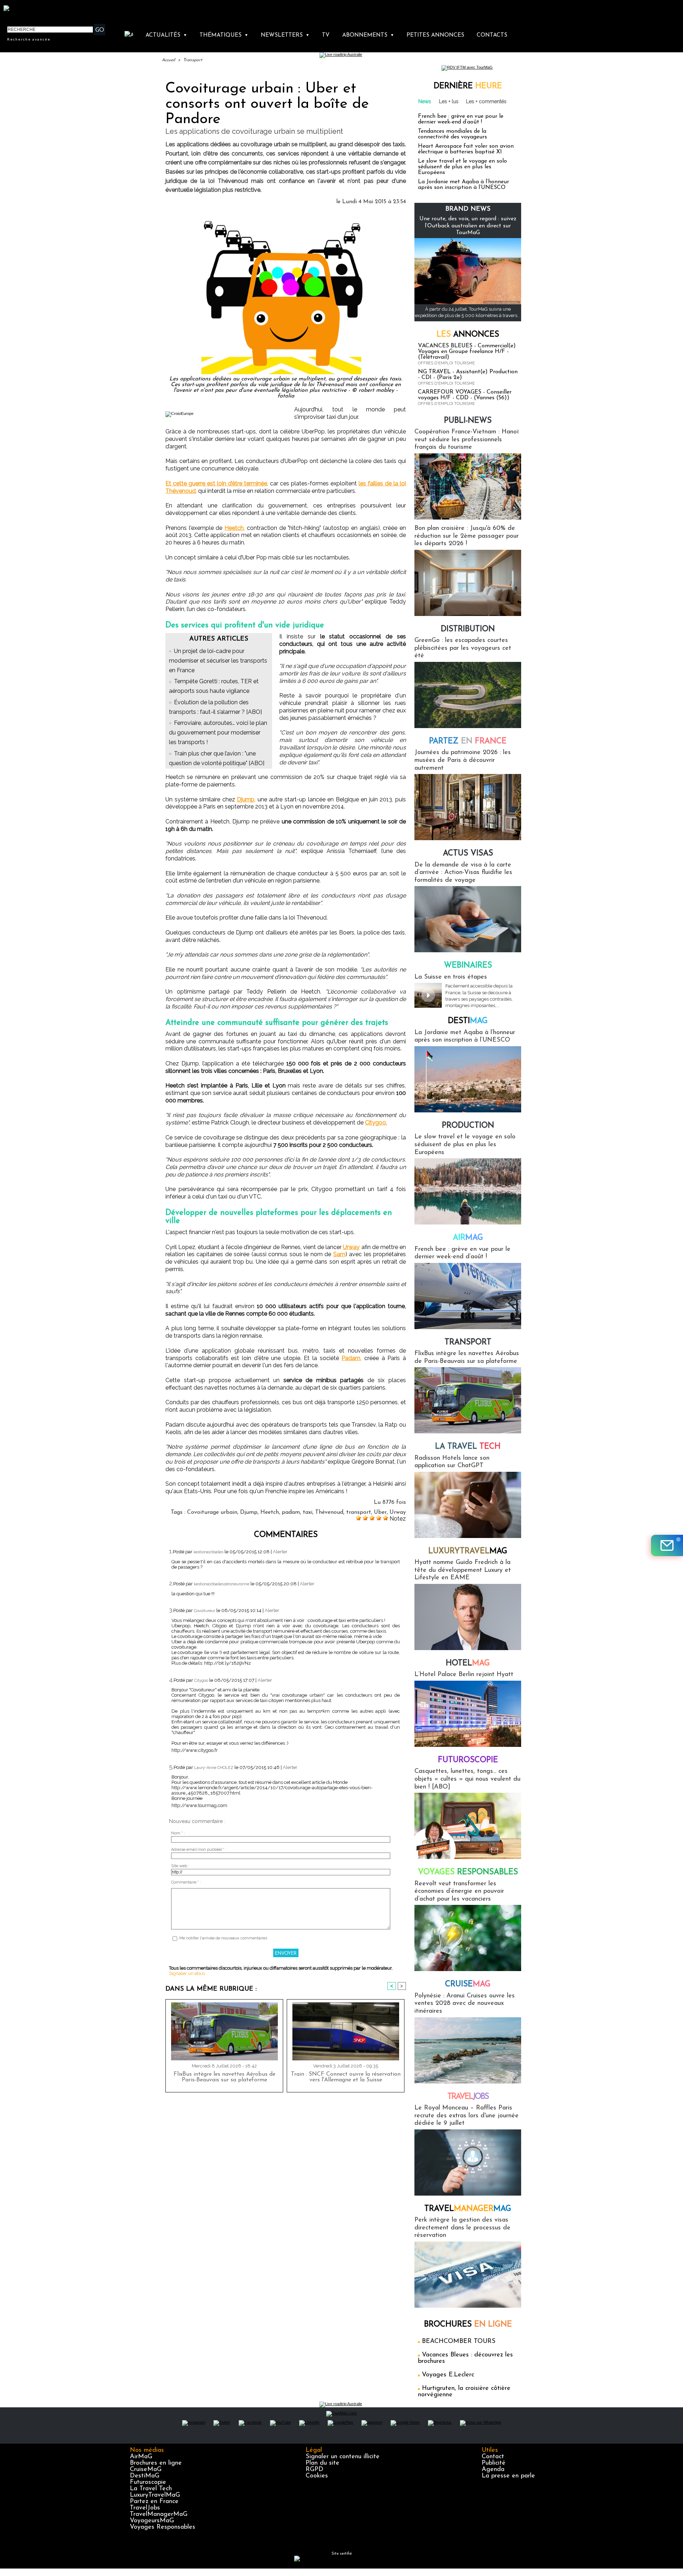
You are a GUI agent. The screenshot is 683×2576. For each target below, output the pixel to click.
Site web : (180, 1866)
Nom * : (178, 1833)
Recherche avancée (29, 39)
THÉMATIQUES (224, 35)
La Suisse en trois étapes (451, 977)
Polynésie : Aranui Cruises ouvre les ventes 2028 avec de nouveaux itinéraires (465, 2004)
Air (468, 1238)
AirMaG (141, 2457)
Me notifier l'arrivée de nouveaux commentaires (223, 1938)
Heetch (270, 1512)
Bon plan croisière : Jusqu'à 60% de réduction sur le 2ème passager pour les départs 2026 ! (467, 536)
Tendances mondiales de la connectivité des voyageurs (452, 134)
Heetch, (235, 528)
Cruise (468, 1984)
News (425, 101)
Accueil (168, 60)
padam (291, 1512)
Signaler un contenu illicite (343, 2457)
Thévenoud (329, 1512)
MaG (468, 1551)
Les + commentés (486, 101)
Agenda (493, 2470)
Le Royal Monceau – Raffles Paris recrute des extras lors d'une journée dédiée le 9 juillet (467, 2116)
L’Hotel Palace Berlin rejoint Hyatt (464, 1675)
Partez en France (154, 2502)
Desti (468, 1021)
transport (359, 1512)
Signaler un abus (187, 1973)
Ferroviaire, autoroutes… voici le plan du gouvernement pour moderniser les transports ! (218, 733)
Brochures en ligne (156, 2463)
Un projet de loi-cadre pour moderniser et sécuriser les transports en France (218, 661)
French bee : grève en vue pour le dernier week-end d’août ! (461, 119)
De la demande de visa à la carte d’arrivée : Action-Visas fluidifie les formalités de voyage (463, 873)
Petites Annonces (435, 35)
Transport (193, 60)
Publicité (494, 2463)
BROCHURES (468, 2325)
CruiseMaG (146, 2470)
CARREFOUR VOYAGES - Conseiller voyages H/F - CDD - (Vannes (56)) (465, 395)
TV (326, 35)
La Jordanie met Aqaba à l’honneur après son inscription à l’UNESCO (464, 185)
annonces (468, 335)
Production (468, 1126)
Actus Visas (468, 854)
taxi (308, 1512)
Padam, (351, 1358)
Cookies (317, 2476)
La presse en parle (508, 2476)
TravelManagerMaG (159, 2514)
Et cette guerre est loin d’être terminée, (217, 483)
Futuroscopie (468, 1760)
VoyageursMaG (152, 2521)
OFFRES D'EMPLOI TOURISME (446, 363)
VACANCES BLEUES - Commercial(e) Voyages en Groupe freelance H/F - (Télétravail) (467, 352)
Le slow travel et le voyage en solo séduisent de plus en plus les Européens (462, 167)
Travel (468, 2097)
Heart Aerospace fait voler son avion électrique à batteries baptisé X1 (466, 149)
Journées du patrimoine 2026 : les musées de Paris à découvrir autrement (463, 760)
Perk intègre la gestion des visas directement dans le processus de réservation (462, 2228)
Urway (351, 1247)
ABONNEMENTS (368, 35)
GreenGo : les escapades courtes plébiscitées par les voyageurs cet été (463, 648)
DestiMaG (145, 2476)
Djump (249, 1512)
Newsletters (285, 35)
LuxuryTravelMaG (155, 2495)
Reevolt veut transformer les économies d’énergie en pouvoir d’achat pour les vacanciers (459, 1892)
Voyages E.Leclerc (448, 2375)
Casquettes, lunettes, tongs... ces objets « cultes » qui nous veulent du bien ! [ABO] (467, 1779)
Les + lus (449, 101)
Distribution (468, 629)
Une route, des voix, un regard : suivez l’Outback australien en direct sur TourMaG (468, 226)
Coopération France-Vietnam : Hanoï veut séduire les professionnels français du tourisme (467, 440)
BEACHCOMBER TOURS (459, 2341)
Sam (339, 1254)
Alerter (280, 1552)
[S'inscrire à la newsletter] (667, 1545)
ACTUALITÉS (166, 35)
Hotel (468, 1663)
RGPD (314, 2470)
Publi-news (468, 421)
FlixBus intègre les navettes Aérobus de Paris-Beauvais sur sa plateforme (224, 2077)
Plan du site (322, 2463)
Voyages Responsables (163, 2527)
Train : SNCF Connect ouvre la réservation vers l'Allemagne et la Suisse (346, 2077)
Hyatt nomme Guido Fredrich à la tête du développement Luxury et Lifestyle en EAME (463, 1570)
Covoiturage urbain (212, 1512)
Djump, (246, 799)
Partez (468, 741)
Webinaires (468, 966)
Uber (380, 1512)
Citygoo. (376, 1123)
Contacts (492, 35)
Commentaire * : (186, 1882)
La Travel (468, 1447)
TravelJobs (145, 2508)
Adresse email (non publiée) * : (199, 1850)
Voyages (468, 1872)
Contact (493, 2457)
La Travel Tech (151, 2489)
